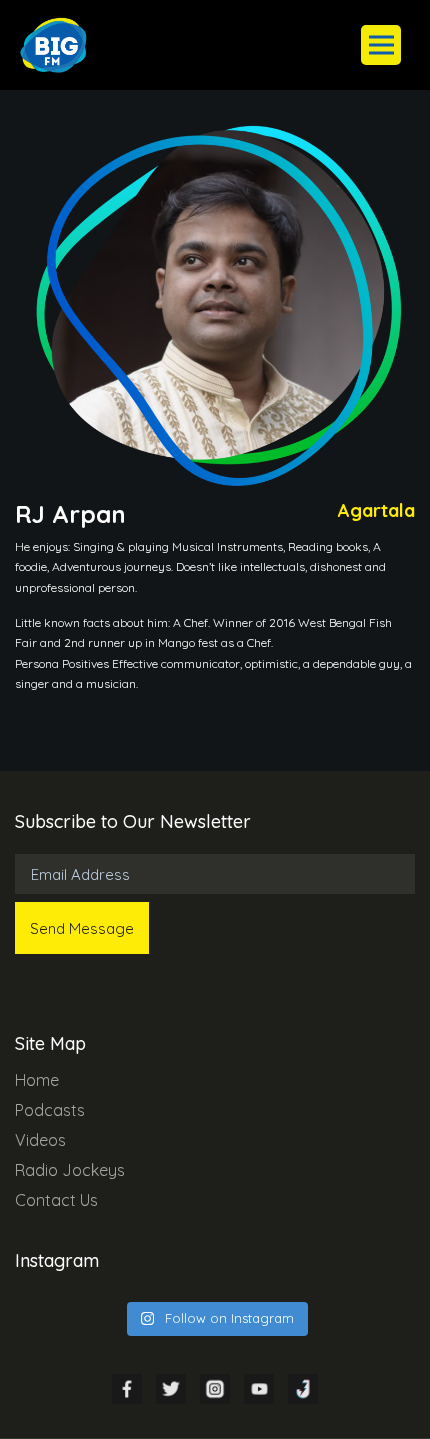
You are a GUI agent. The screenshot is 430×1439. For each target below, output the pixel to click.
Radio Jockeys (70, 1170)
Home (37, 1080)
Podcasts (50, 1110)
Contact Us (56, 1200)
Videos (40, 1140)
